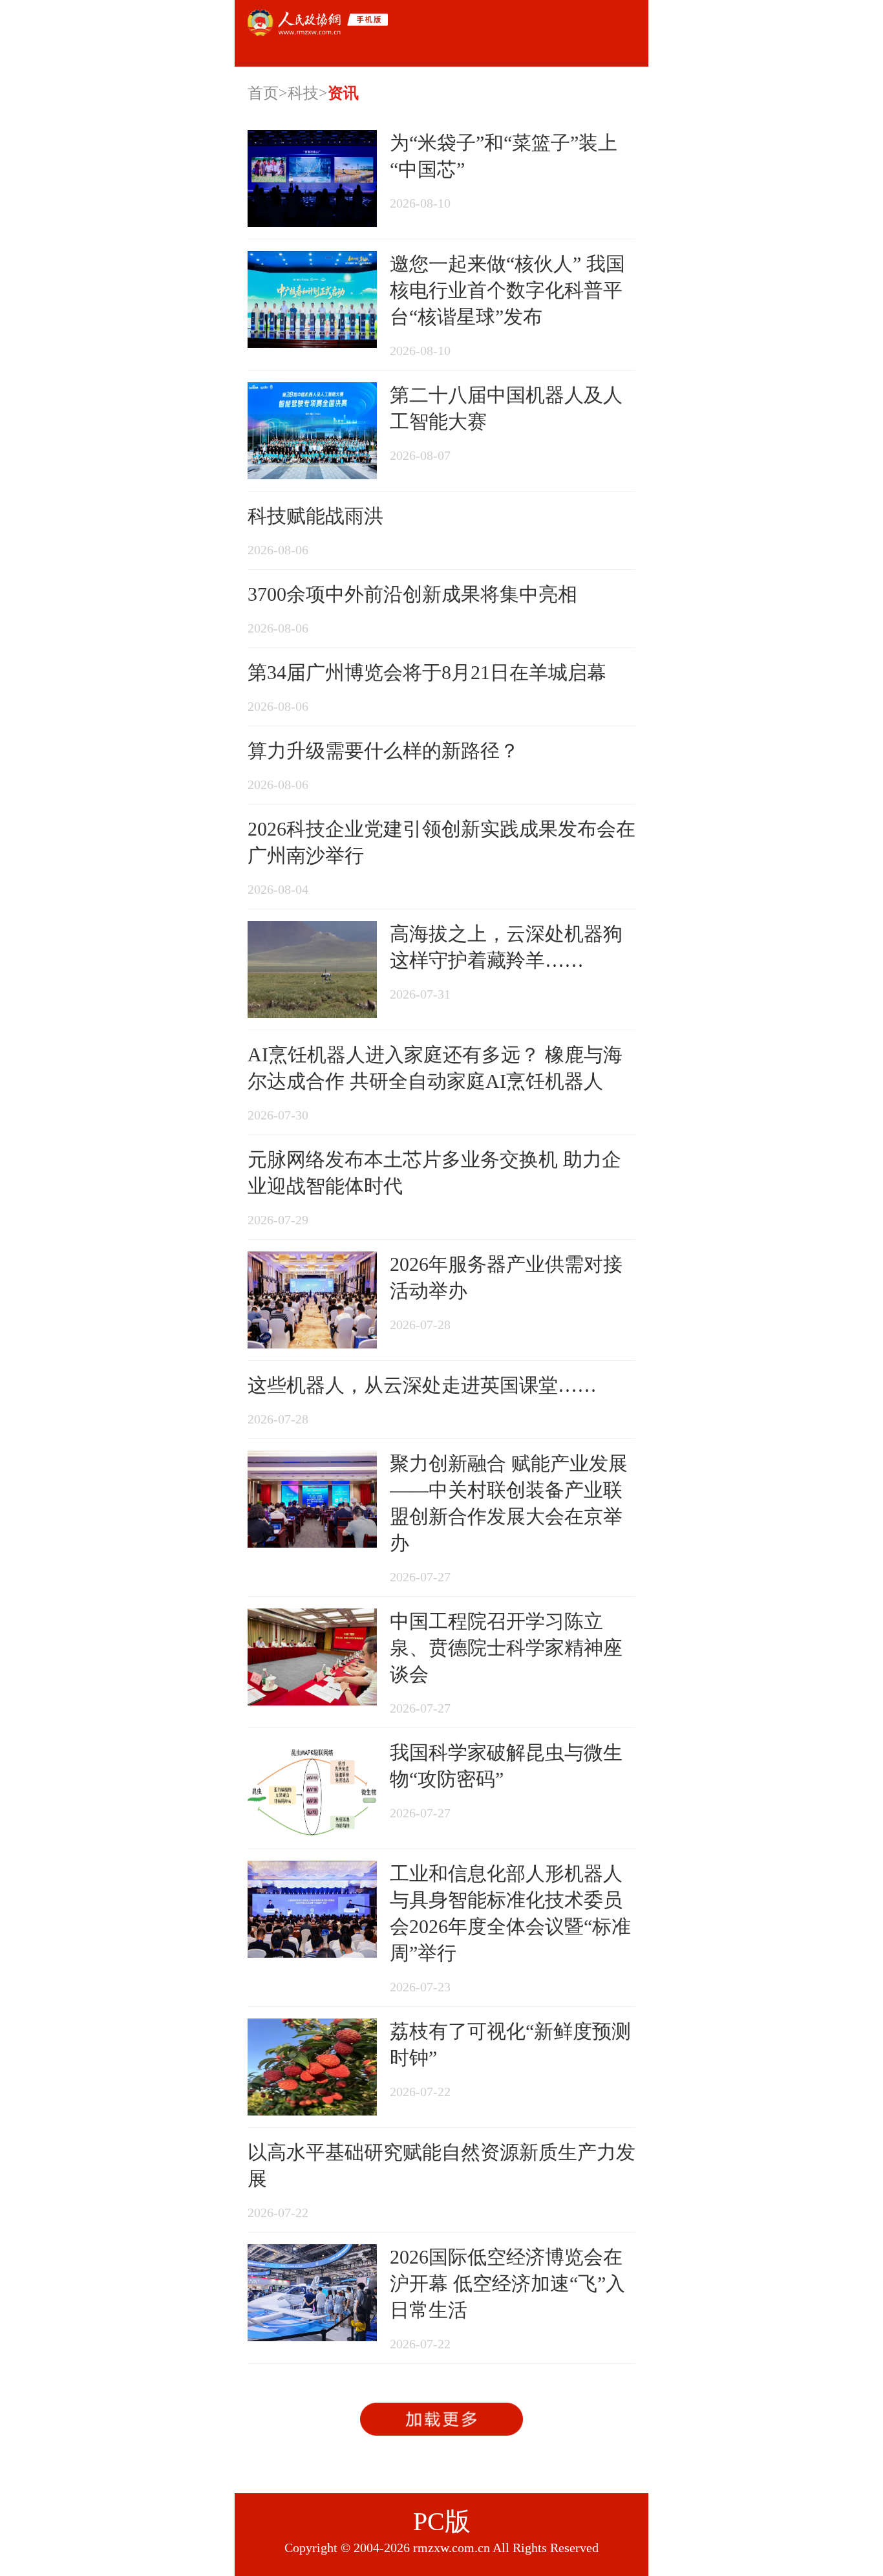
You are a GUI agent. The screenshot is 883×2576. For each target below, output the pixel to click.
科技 (303, 93)
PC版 (442, 2521)
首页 (263, 93)
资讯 (343, 93)
